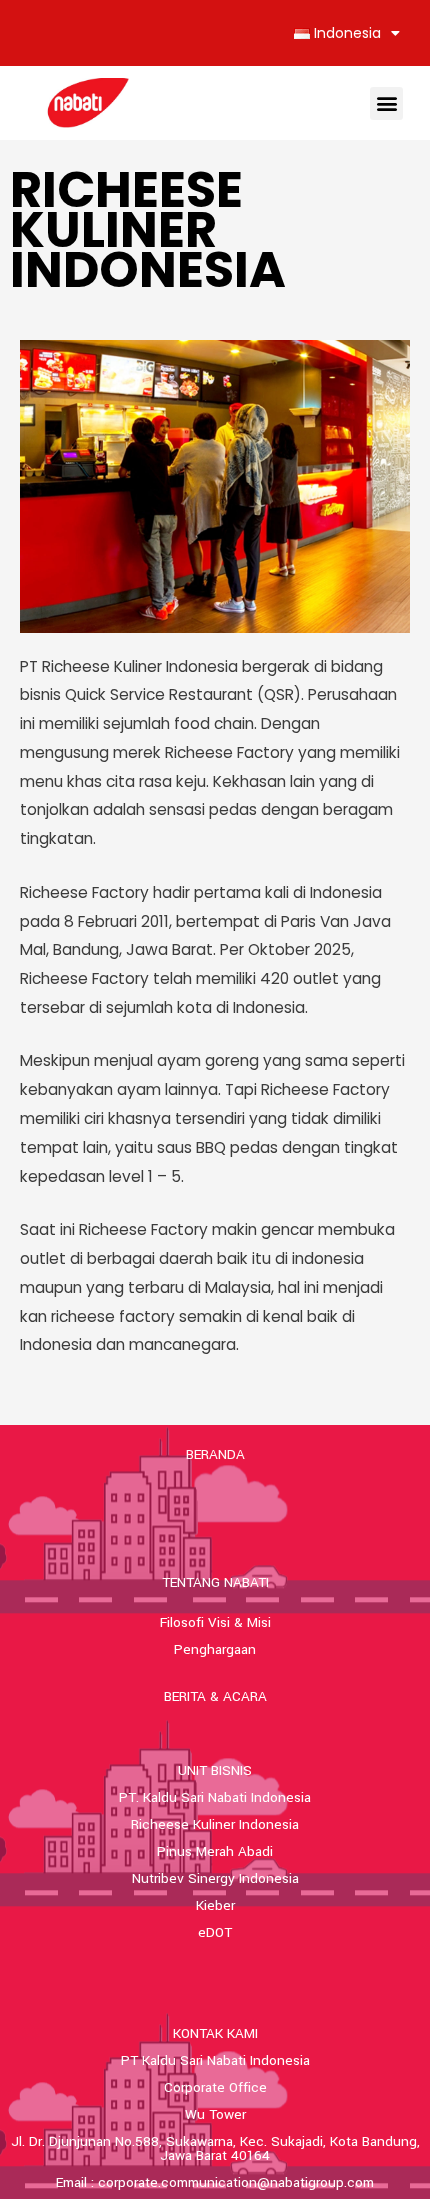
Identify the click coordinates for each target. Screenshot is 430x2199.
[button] (386, 103)
